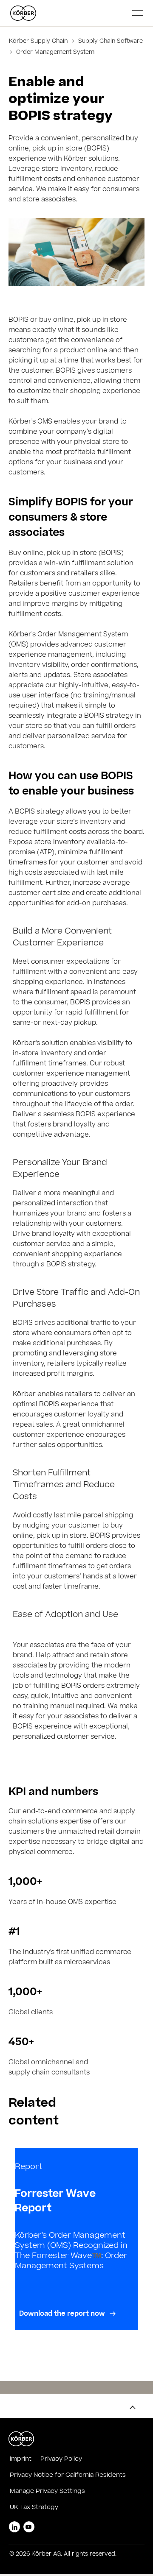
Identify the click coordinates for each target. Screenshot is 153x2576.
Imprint (21, 2459)
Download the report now (63, 2314)
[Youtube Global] (29, 2527)
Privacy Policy (61, 2459)
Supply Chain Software (110, 42)
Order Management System (54, 53)
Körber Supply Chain (39, 42)
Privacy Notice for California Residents (68, 2476)
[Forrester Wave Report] (76, 2239)
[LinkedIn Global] (14, 2527)
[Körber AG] (68, 13)
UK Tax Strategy (34, 2508)
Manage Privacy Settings (47, 2492)
